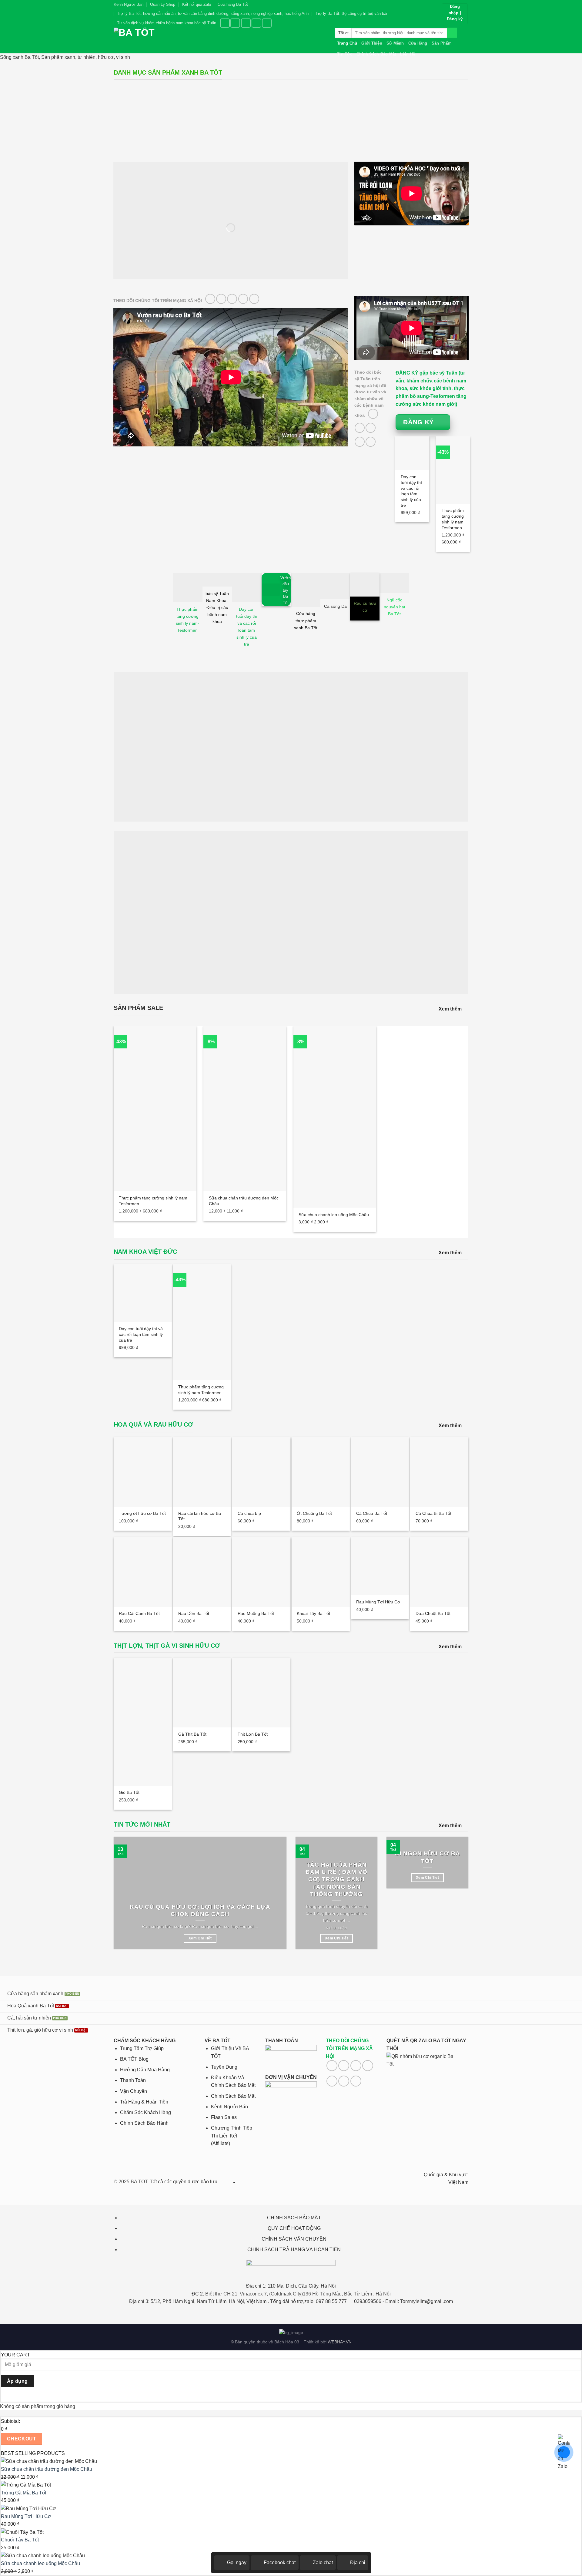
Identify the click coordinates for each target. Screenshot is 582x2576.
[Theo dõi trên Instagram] (235, 23)
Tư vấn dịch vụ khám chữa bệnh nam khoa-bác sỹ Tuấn (167, 23)
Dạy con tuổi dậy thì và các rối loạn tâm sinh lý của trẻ (411, 491)
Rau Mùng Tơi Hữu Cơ (378, 1602)
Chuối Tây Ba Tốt (20, 2540)
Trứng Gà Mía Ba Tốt (23, 2493)
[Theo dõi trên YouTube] (267, 23)
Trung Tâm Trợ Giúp (142, 2048)
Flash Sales (224, 2117)
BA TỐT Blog (134, 2059)
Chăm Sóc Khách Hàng (145, 2112)
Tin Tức (345, 54)
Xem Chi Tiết (200, 1938)
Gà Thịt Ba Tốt (192, 1734)
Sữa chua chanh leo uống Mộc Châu (334, 1215)
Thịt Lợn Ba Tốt (253, 1734)
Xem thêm (450, 1009)
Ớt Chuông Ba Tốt (314, 1513)
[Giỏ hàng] (465, 41)
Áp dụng (17, 2381)
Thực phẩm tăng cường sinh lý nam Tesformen (453, 519)
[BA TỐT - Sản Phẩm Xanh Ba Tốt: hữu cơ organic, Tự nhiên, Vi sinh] (220, 40)
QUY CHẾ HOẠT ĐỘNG (294, 2228)
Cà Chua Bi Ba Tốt (433, 1513)
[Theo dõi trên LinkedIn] (344, 2081)
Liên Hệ (408, 54)
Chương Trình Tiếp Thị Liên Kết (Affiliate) (232, 2136)
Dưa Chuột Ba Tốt (433, 1613)
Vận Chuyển (134, 2091)
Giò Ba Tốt (129, 1792)
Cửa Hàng (418, 43)
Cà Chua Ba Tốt (372, 1513)
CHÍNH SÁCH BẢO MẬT (294, 2218)
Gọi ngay (237, 2563)
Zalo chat (323, 2563)
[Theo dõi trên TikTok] (246, 23)
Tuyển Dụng (224, 2067)
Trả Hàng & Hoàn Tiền (144, 2102)
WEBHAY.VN (340, 2342)
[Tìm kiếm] (452, 33)
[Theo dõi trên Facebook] (225, 23)
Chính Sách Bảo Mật (376, 54)
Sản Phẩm (442, 43)
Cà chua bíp (249, 1513)
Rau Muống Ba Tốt (256, 1613)
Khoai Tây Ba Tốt (313, 1613)
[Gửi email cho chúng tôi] (232, 299)
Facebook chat (280, 2563)
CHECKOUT (22, 2439)
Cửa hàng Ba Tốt (233, 4)
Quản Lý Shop (163, 4)
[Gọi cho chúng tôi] (243, 299)
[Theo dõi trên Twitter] (256, 23)
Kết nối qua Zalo (197, 4)
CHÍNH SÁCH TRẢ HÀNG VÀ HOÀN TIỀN (294, 2250)
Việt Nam (458, 2182)
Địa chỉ (358, 2563)
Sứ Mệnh (395, 43)
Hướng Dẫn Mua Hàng (145, 2070)
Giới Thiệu (372, 43)
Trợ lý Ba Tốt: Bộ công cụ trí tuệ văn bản (352, 13)
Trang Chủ (347, 43)
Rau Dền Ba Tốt (194, 1613)
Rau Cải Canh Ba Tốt (139, 1613)
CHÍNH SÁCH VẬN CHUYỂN (294, 2239)
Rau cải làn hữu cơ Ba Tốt (200, 1516)
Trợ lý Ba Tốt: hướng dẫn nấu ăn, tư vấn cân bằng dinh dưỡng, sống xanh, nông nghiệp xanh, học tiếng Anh (213, 13)
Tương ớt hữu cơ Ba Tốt (142, 1513)
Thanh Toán (133, 2080)
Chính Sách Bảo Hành (144, 2123)
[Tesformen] (412, 263)
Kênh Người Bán (129, 4)
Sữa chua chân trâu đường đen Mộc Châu (244, 1201)
